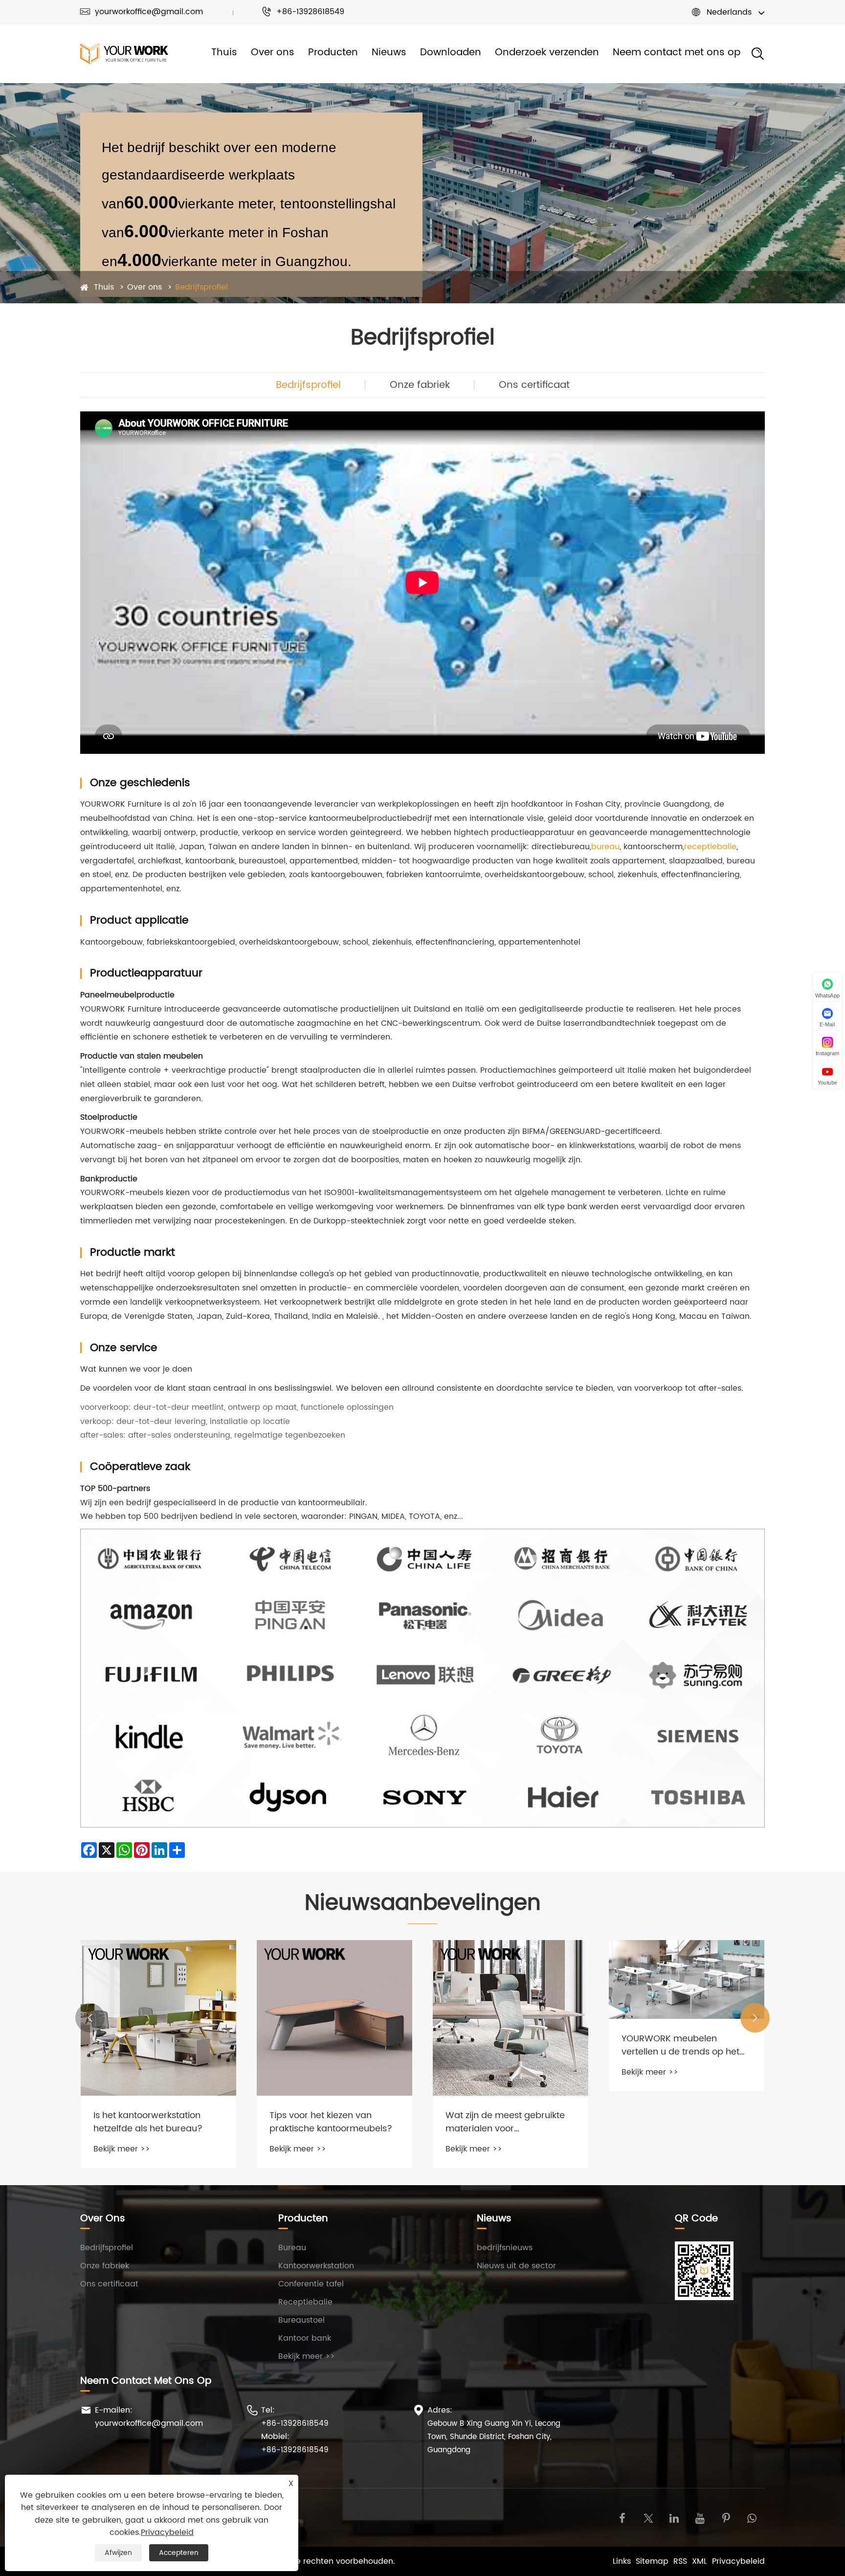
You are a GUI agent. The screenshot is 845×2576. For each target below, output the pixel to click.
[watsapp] (752, 2518)
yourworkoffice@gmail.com (142, 12)
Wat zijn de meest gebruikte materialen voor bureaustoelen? (329, 2122)
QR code (696, 2219)
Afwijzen (118, 2553)
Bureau (292, 2248)
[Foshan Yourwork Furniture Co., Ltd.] (124, 54)
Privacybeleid (738, 2561)
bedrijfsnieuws (505, 2248)
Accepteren (179, 2553)
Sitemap (652, 2561)
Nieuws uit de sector (516, 2266)
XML (700, 2561)
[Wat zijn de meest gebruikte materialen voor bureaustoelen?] (334, 2018)
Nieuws (389, 53)
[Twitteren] (648, 2518)
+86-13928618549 (303, 12)
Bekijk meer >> (122, 2149)
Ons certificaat (534, 385)
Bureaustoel (301, 2320)
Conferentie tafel (311, 2284)
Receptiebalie (305, 2302)
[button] (90, 2018)
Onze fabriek (420, 385)
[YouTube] (700, 2518)
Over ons (273, 53)
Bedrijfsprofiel (201, 287)
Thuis (224, 53)
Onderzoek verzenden (547, 53)
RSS (680, 2561)
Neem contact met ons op (677, 53)
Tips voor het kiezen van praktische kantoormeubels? (155, 2122)
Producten (333, 53)
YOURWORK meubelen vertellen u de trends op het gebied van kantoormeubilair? (511, 2045)
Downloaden (451, 53)
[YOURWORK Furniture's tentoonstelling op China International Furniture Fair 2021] (687, 1999)
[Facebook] (622, 2518)
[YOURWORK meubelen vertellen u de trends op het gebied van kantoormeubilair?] (511, 1979)
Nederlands (729, 12)
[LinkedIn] (674, 2518)
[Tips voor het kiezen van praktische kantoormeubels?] (158, 2018)
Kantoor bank (305, 2338)
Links (622, 2561)
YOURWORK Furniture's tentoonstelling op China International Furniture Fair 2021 (678, 2083)
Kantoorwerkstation (316, 2266)
